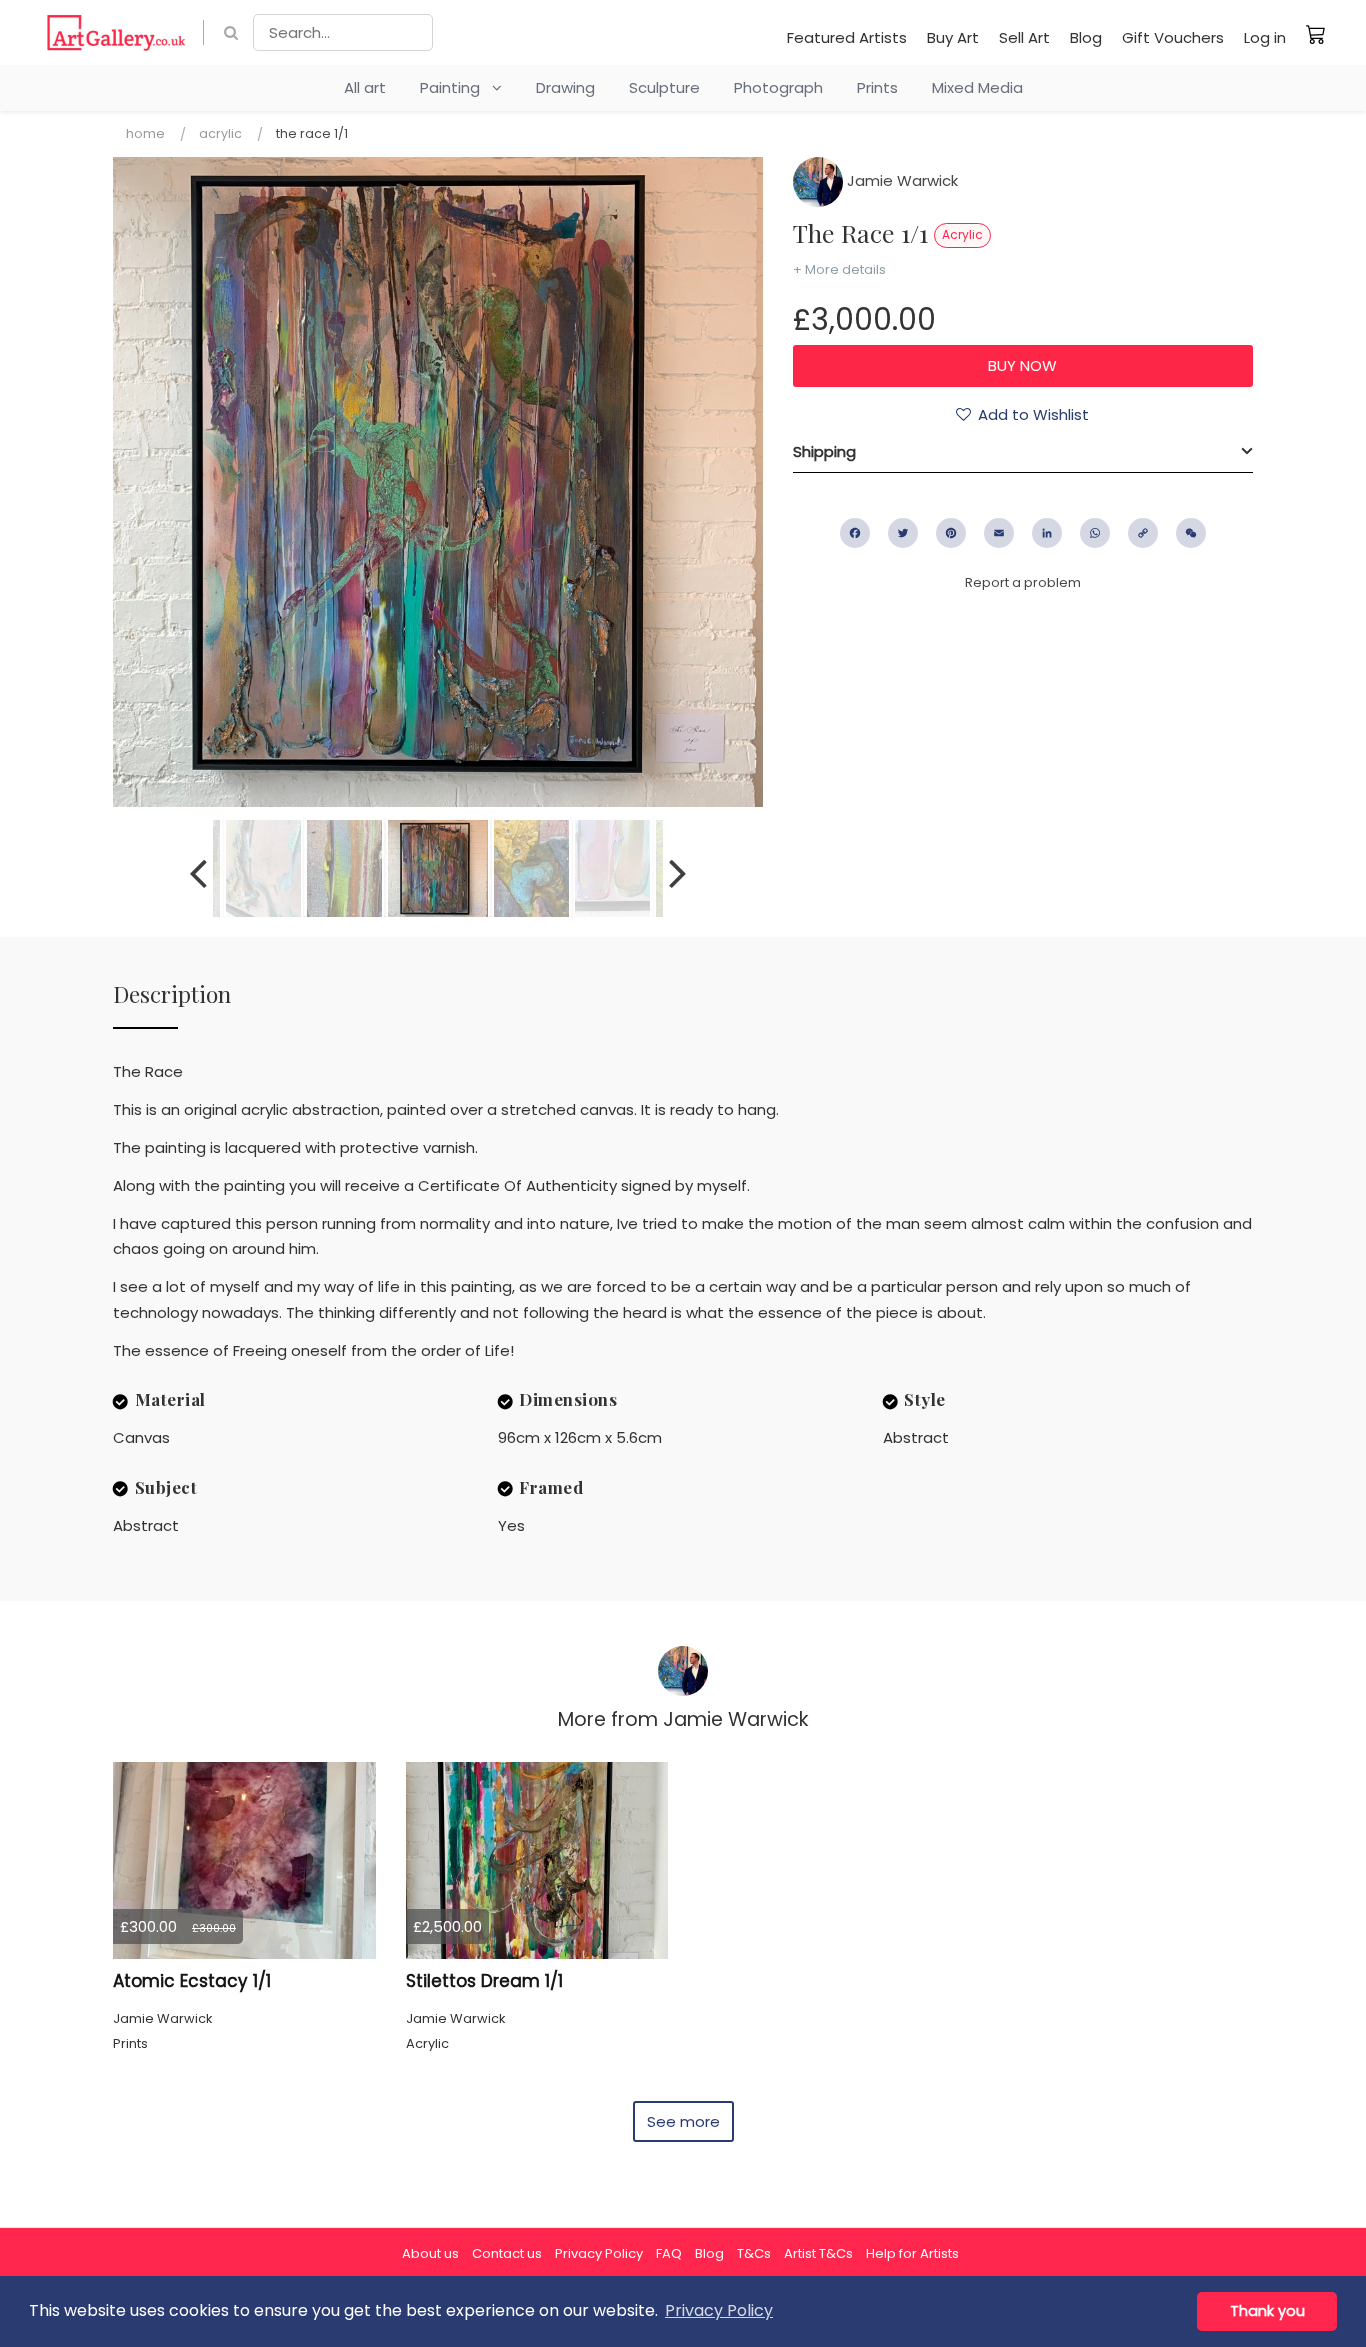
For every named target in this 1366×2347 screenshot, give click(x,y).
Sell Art (1024, 37)
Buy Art (953, 37)
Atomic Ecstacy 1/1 (192, 1981)
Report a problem (1023, 582)
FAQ (669, 2253)
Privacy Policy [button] (719, 2310)
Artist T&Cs (818, 2253)
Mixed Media (977, 87)
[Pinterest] (951, 533)
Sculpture (664, 87)
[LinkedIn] (1047, 533)
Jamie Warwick (900, 180)
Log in (1265, 37)
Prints (877, 87)
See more (683, 2121)
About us (430, 2253)
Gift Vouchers (1173, 37)
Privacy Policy (599, 2253)
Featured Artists (847, 37)
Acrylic (220, 133)
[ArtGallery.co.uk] (116, 32)
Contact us (507, 2253)
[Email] (999, 533)
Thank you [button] (1267, 2311)
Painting (456, 87)
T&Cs (754, 2253)
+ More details (839, 269)
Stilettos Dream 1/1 (484, 1981)
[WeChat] (1191, 533)
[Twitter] (903, 533)
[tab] (1023, 452)
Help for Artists (912, 2253)
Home (145, 133)
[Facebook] (855, 533)
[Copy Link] (1143, 533)
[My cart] (1316, 34)
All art (365, 87)
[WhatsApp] (1095, 533)
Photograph (778, 87)
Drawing (565, 87)
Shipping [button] (824, 451)
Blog (1086, 37)
